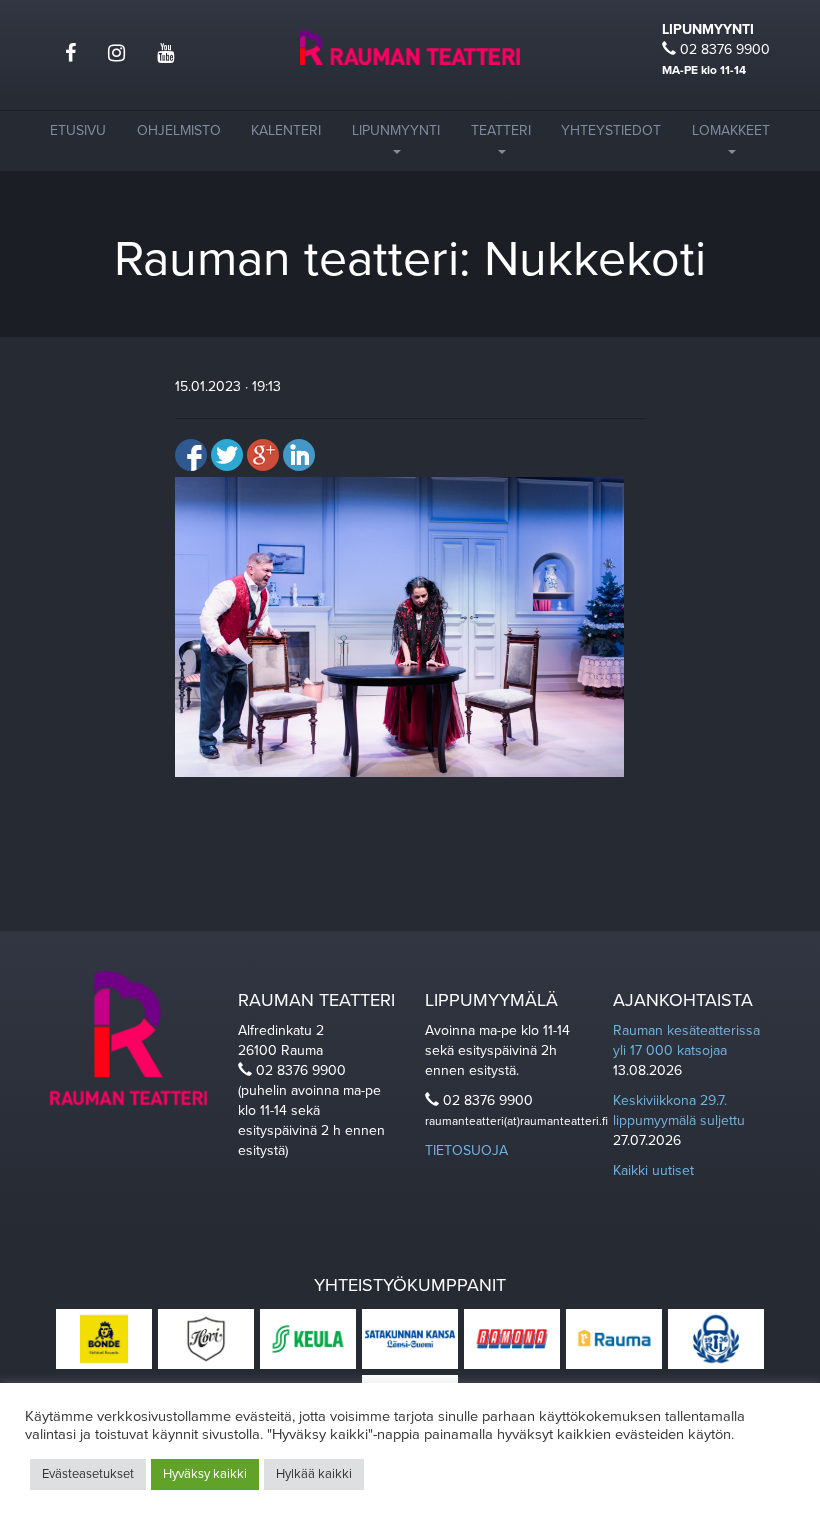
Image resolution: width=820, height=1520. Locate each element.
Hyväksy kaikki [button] (205, 1474)
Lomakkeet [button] (731, 130)
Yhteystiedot (611, 130)
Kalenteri (286, 130)
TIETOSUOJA (466, 1150)
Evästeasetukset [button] (88, 1474)
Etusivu (78, 130)
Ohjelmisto (179, 130)
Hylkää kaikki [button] (314, 1474)
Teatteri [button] (501, 130)
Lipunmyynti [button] (396, 130)
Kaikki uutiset (653, 1170)
